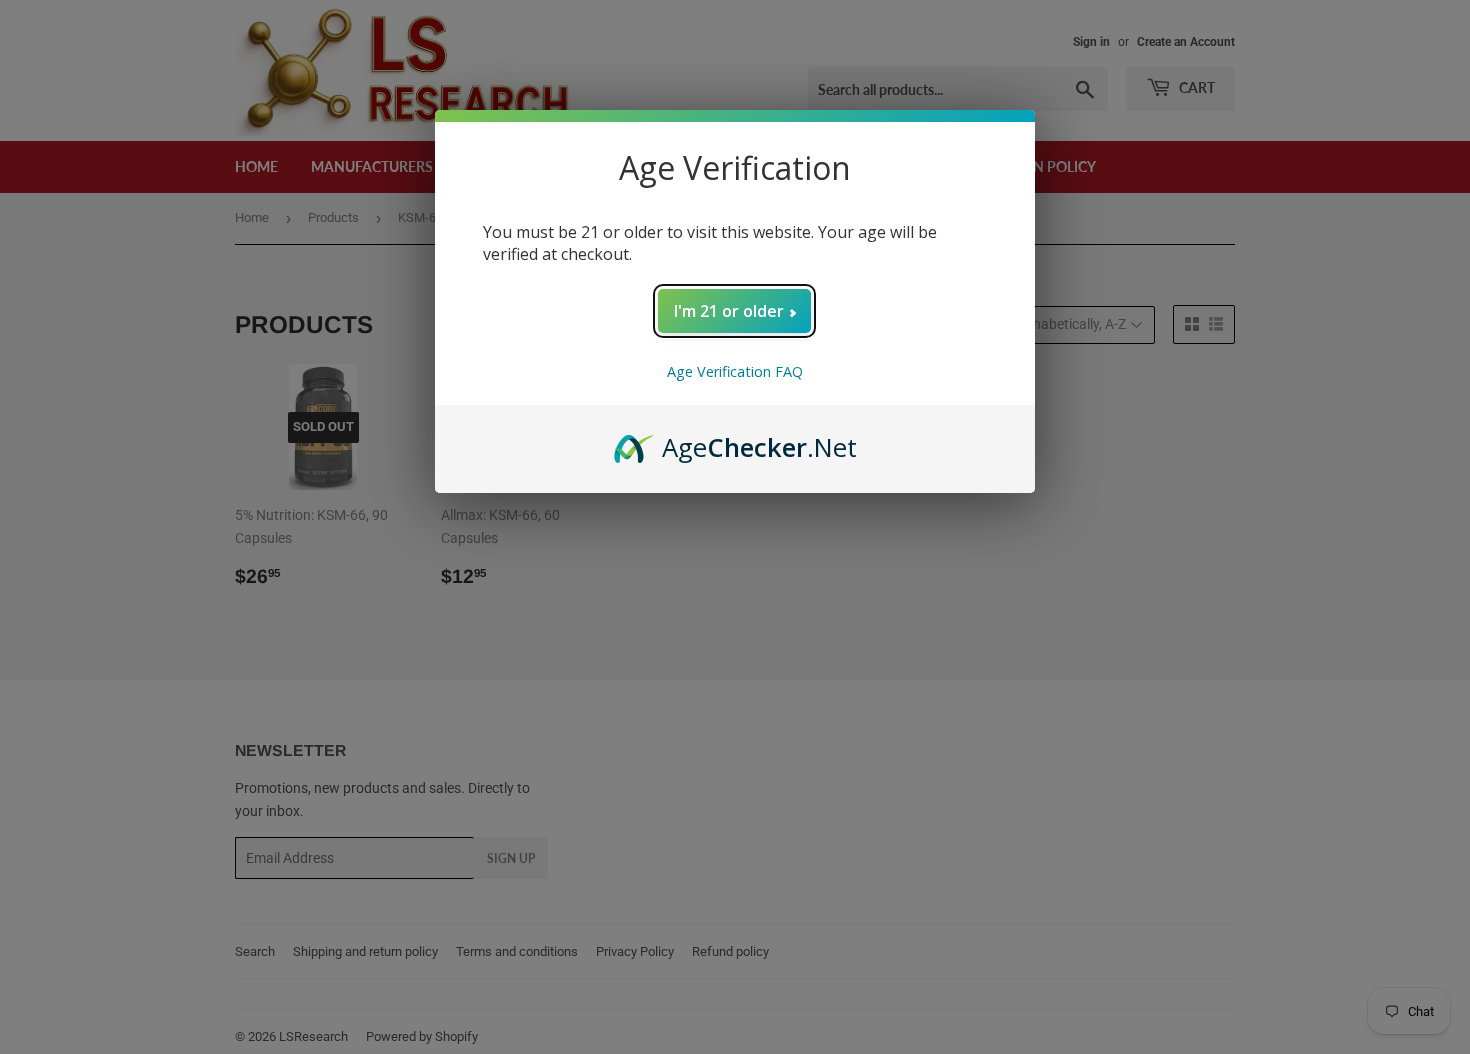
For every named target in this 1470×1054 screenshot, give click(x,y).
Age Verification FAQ (735, 371)
